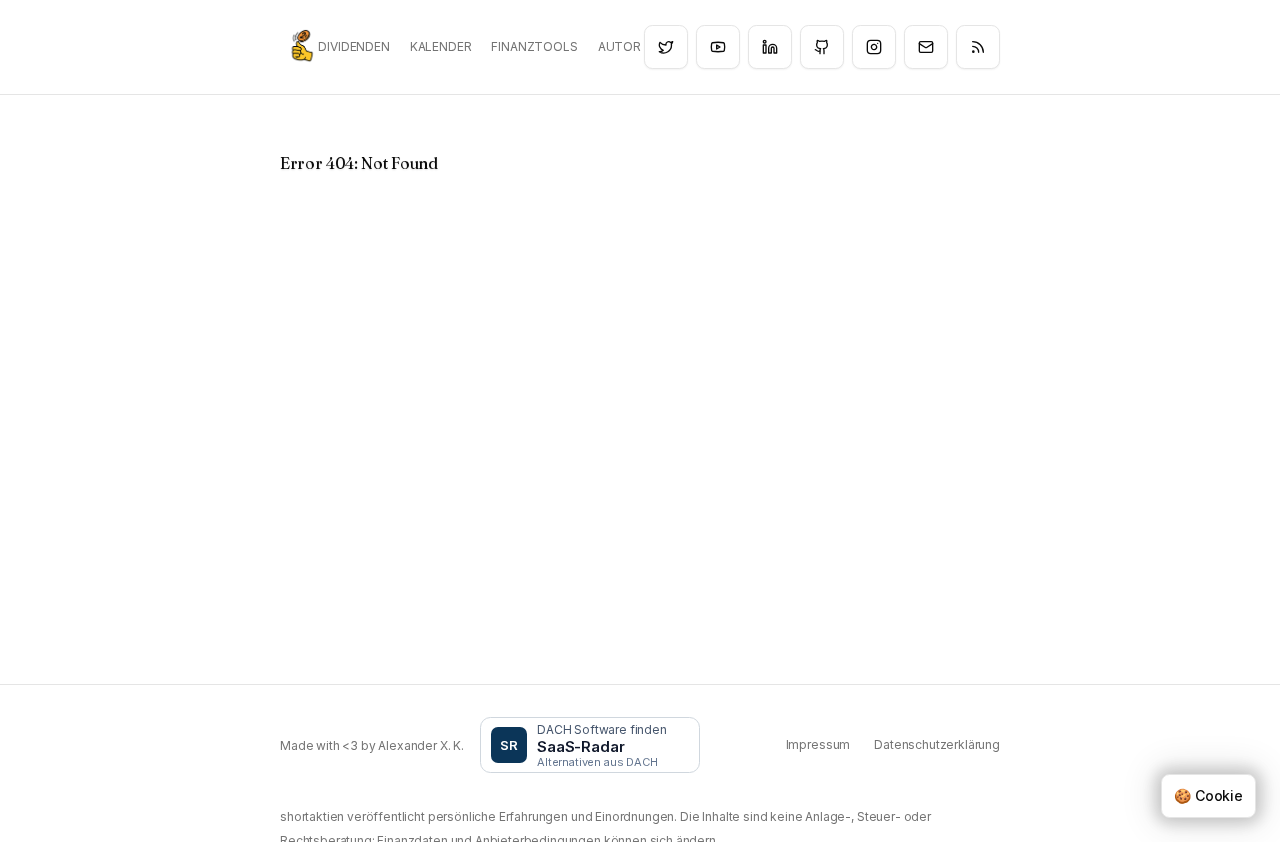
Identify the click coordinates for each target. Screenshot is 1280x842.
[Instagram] (874, 47)
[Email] (926, 47)
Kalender (441, 46)
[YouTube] (718, 47)
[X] (666, 47)
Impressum (818, 744)
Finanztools (534, 46)
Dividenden (353, 46)
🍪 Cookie (1208, 795)
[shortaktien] (302, 46)
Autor (619, 46)
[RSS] (978, 47)
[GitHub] (822, 47)
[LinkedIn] (770, 47)
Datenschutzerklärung (937, 744)
